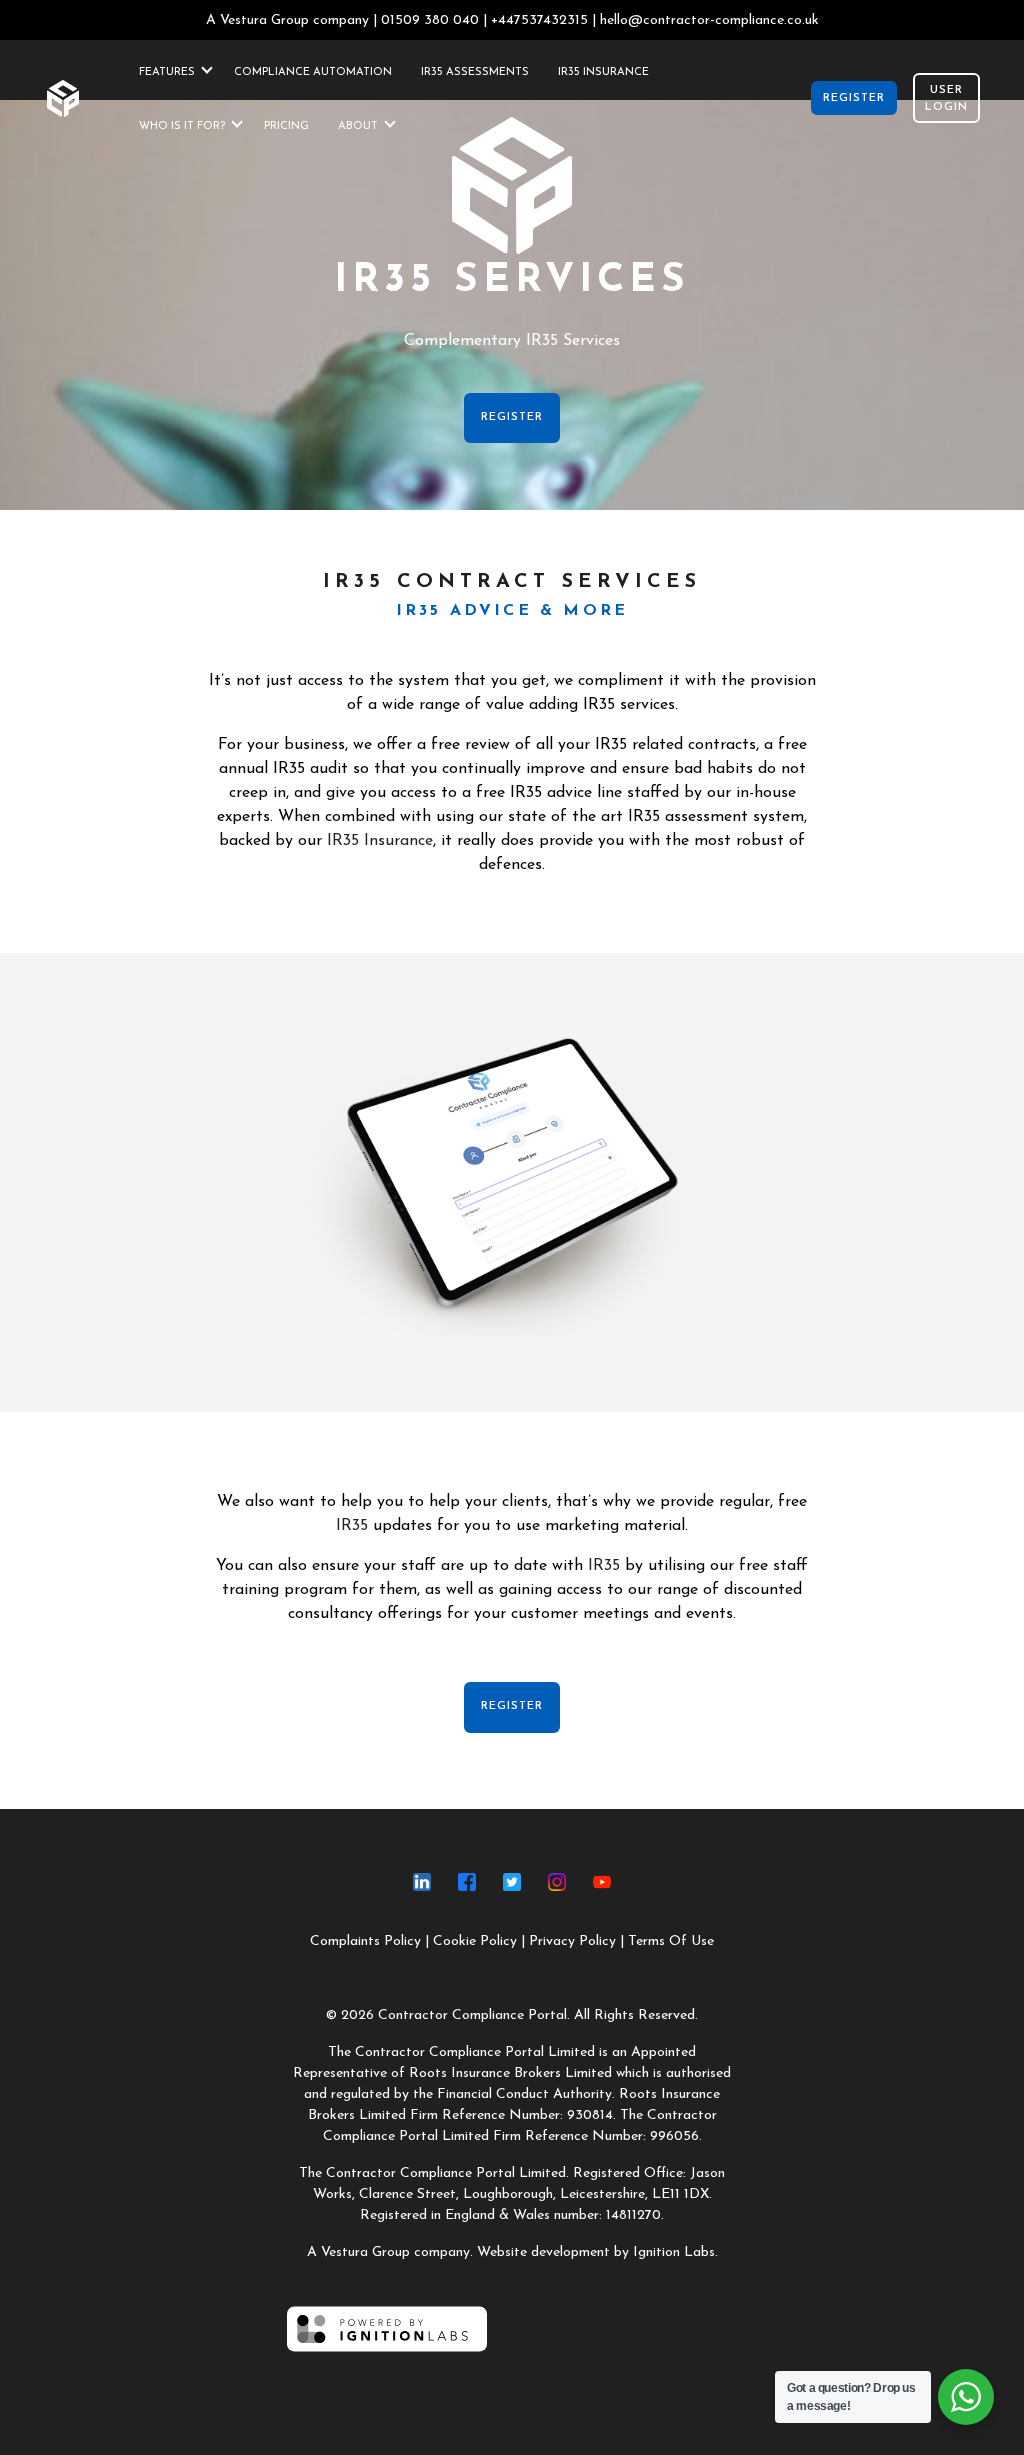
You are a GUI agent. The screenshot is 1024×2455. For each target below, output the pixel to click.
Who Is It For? (182, 126)
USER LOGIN (946, 99)
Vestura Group (264, 20)
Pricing (286, 126)
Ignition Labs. (675, 2252)
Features (167, 72)
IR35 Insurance (603, 72)
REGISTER (512, 417)
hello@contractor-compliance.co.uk (709, 20)
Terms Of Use (671, 1941)
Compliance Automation (313, 72)
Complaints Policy (365, 1941)
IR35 (352, 1526)
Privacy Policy (572, 1941)
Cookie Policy (475, 1941)
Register (854, 98)
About (358, 126)
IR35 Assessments (475, 72)
